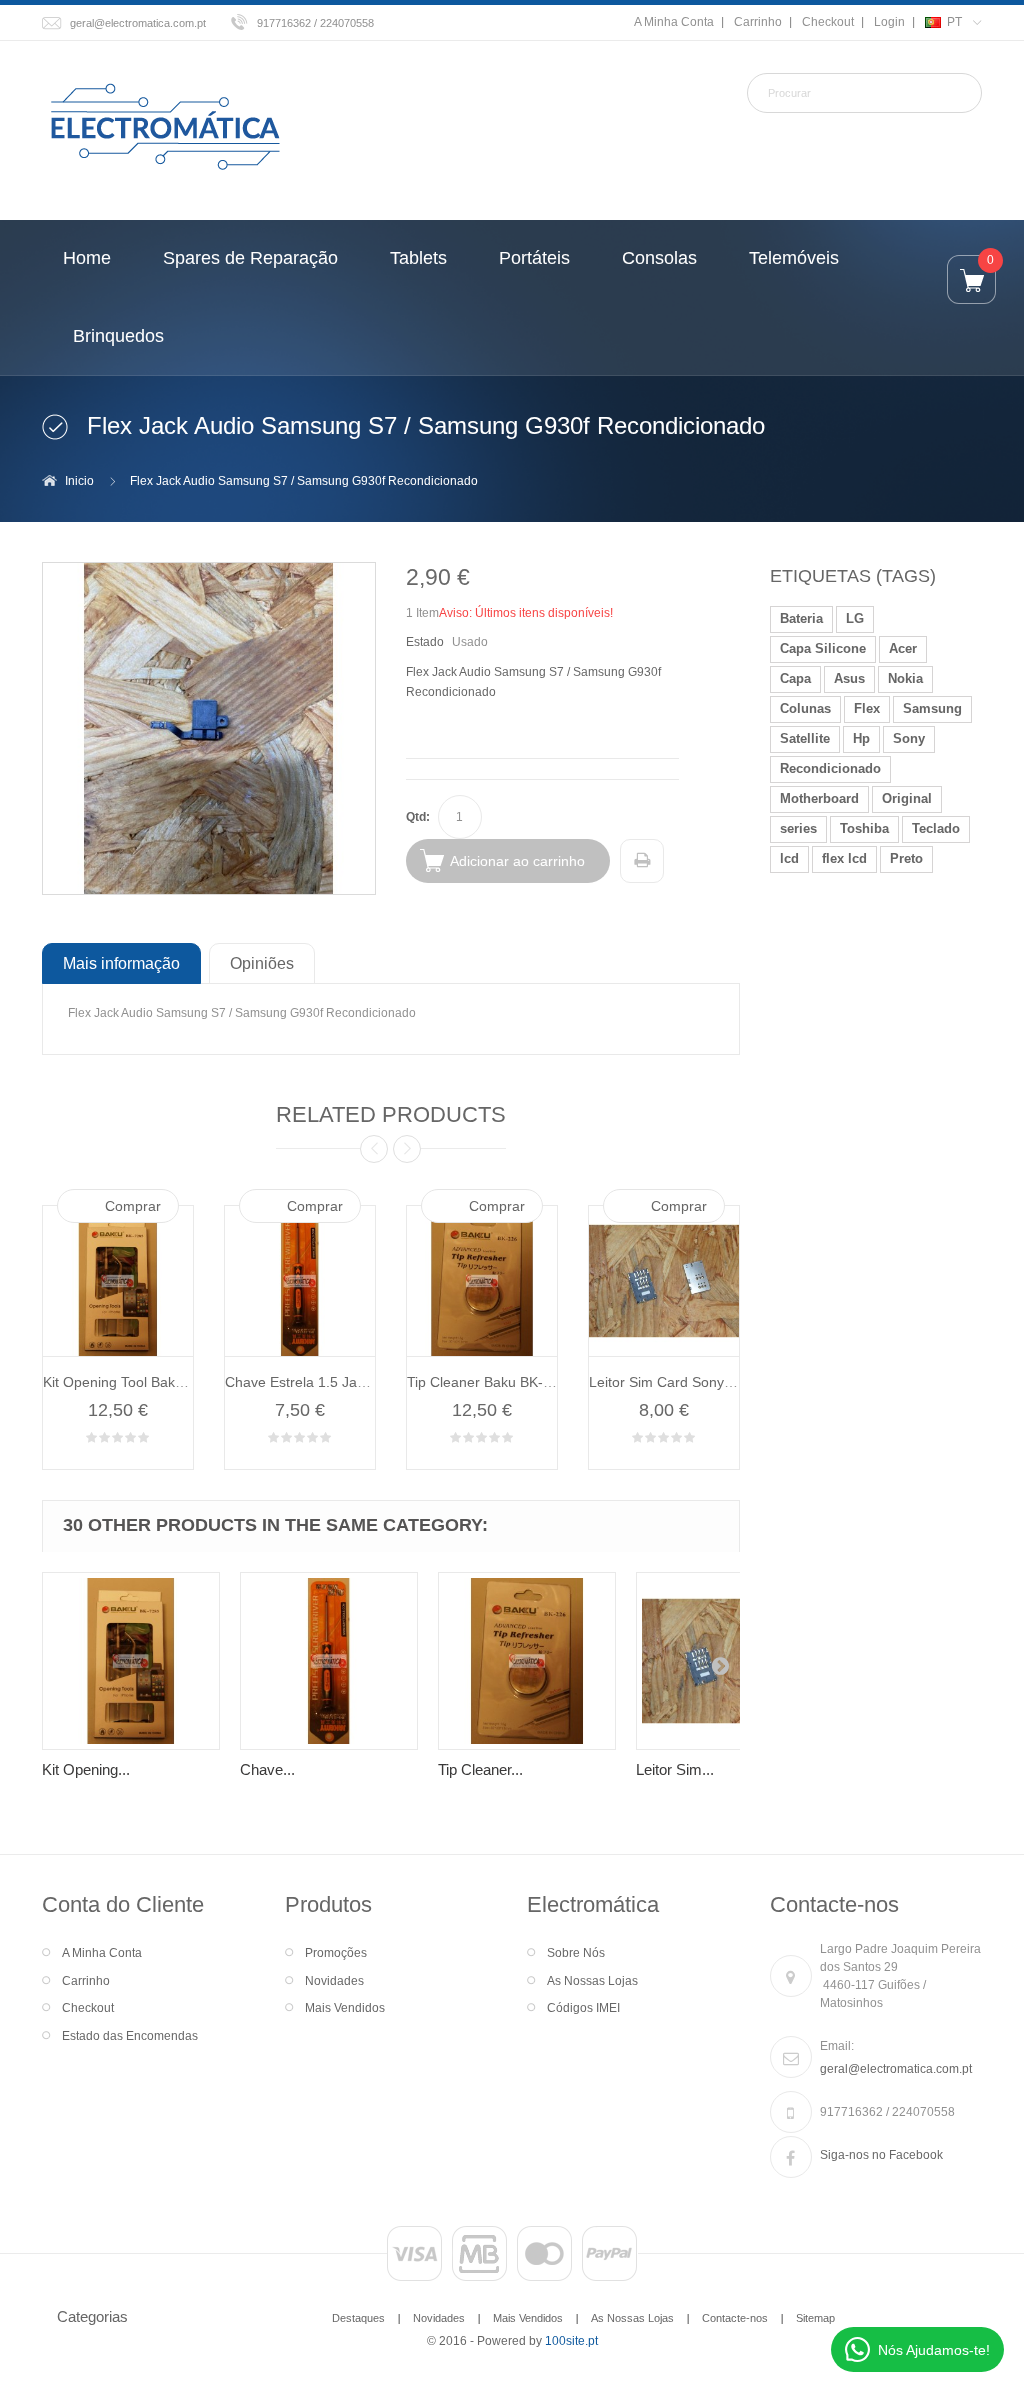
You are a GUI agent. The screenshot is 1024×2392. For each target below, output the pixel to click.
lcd (789, 858)
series (798, 828)
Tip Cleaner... (480, 1769)
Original (907, 798)
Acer (903, 648)
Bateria (801, 618)
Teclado (936, 828)
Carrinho (758, 22)
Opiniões (262, 963)
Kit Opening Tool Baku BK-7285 (142, 1382)
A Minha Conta (674, 22)
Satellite (805, 738)
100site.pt (571, 2341)
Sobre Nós (576, 1953)
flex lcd (844, 858)
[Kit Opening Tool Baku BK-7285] (131, 1661)
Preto (906, 858)
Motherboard (819, 798)
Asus (849, 678)
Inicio (79, 481)
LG (855, 618)
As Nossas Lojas (592, 1981)
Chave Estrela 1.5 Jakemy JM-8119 (337, 1382)
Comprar (133, 1206)
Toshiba (864, 828)
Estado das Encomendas (130, 2036)
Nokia (905, 678)
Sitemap (815, 2318)
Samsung (932, 708)
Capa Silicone (823, 648)
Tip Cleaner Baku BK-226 (487, 1382)
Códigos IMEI (583, 2008)
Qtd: (418, 817)
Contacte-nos (735, 2318)
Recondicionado (830, 768)
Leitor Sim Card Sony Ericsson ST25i (706, 1382)
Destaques (358, 2318)
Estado (425, 642)
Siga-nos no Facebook (881, 2155)
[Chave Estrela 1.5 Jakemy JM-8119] (329, 1661)
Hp (861, 738)
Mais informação (121, 963)
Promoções (336, 1953)
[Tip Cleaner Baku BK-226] (527, 1661)
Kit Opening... (86, 1769)
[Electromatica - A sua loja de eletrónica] (165, 128)
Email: (837, 2046)
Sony (909, 738)
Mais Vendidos (345, 2008)
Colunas (805, 708)
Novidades (334, 1981)
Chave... (267, 1769)
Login (889, 22)
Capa (795, 678)
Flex (867, 708)
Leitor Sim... (675, 1769)
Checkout (828, 22)
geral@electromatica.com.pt (138, 23)
